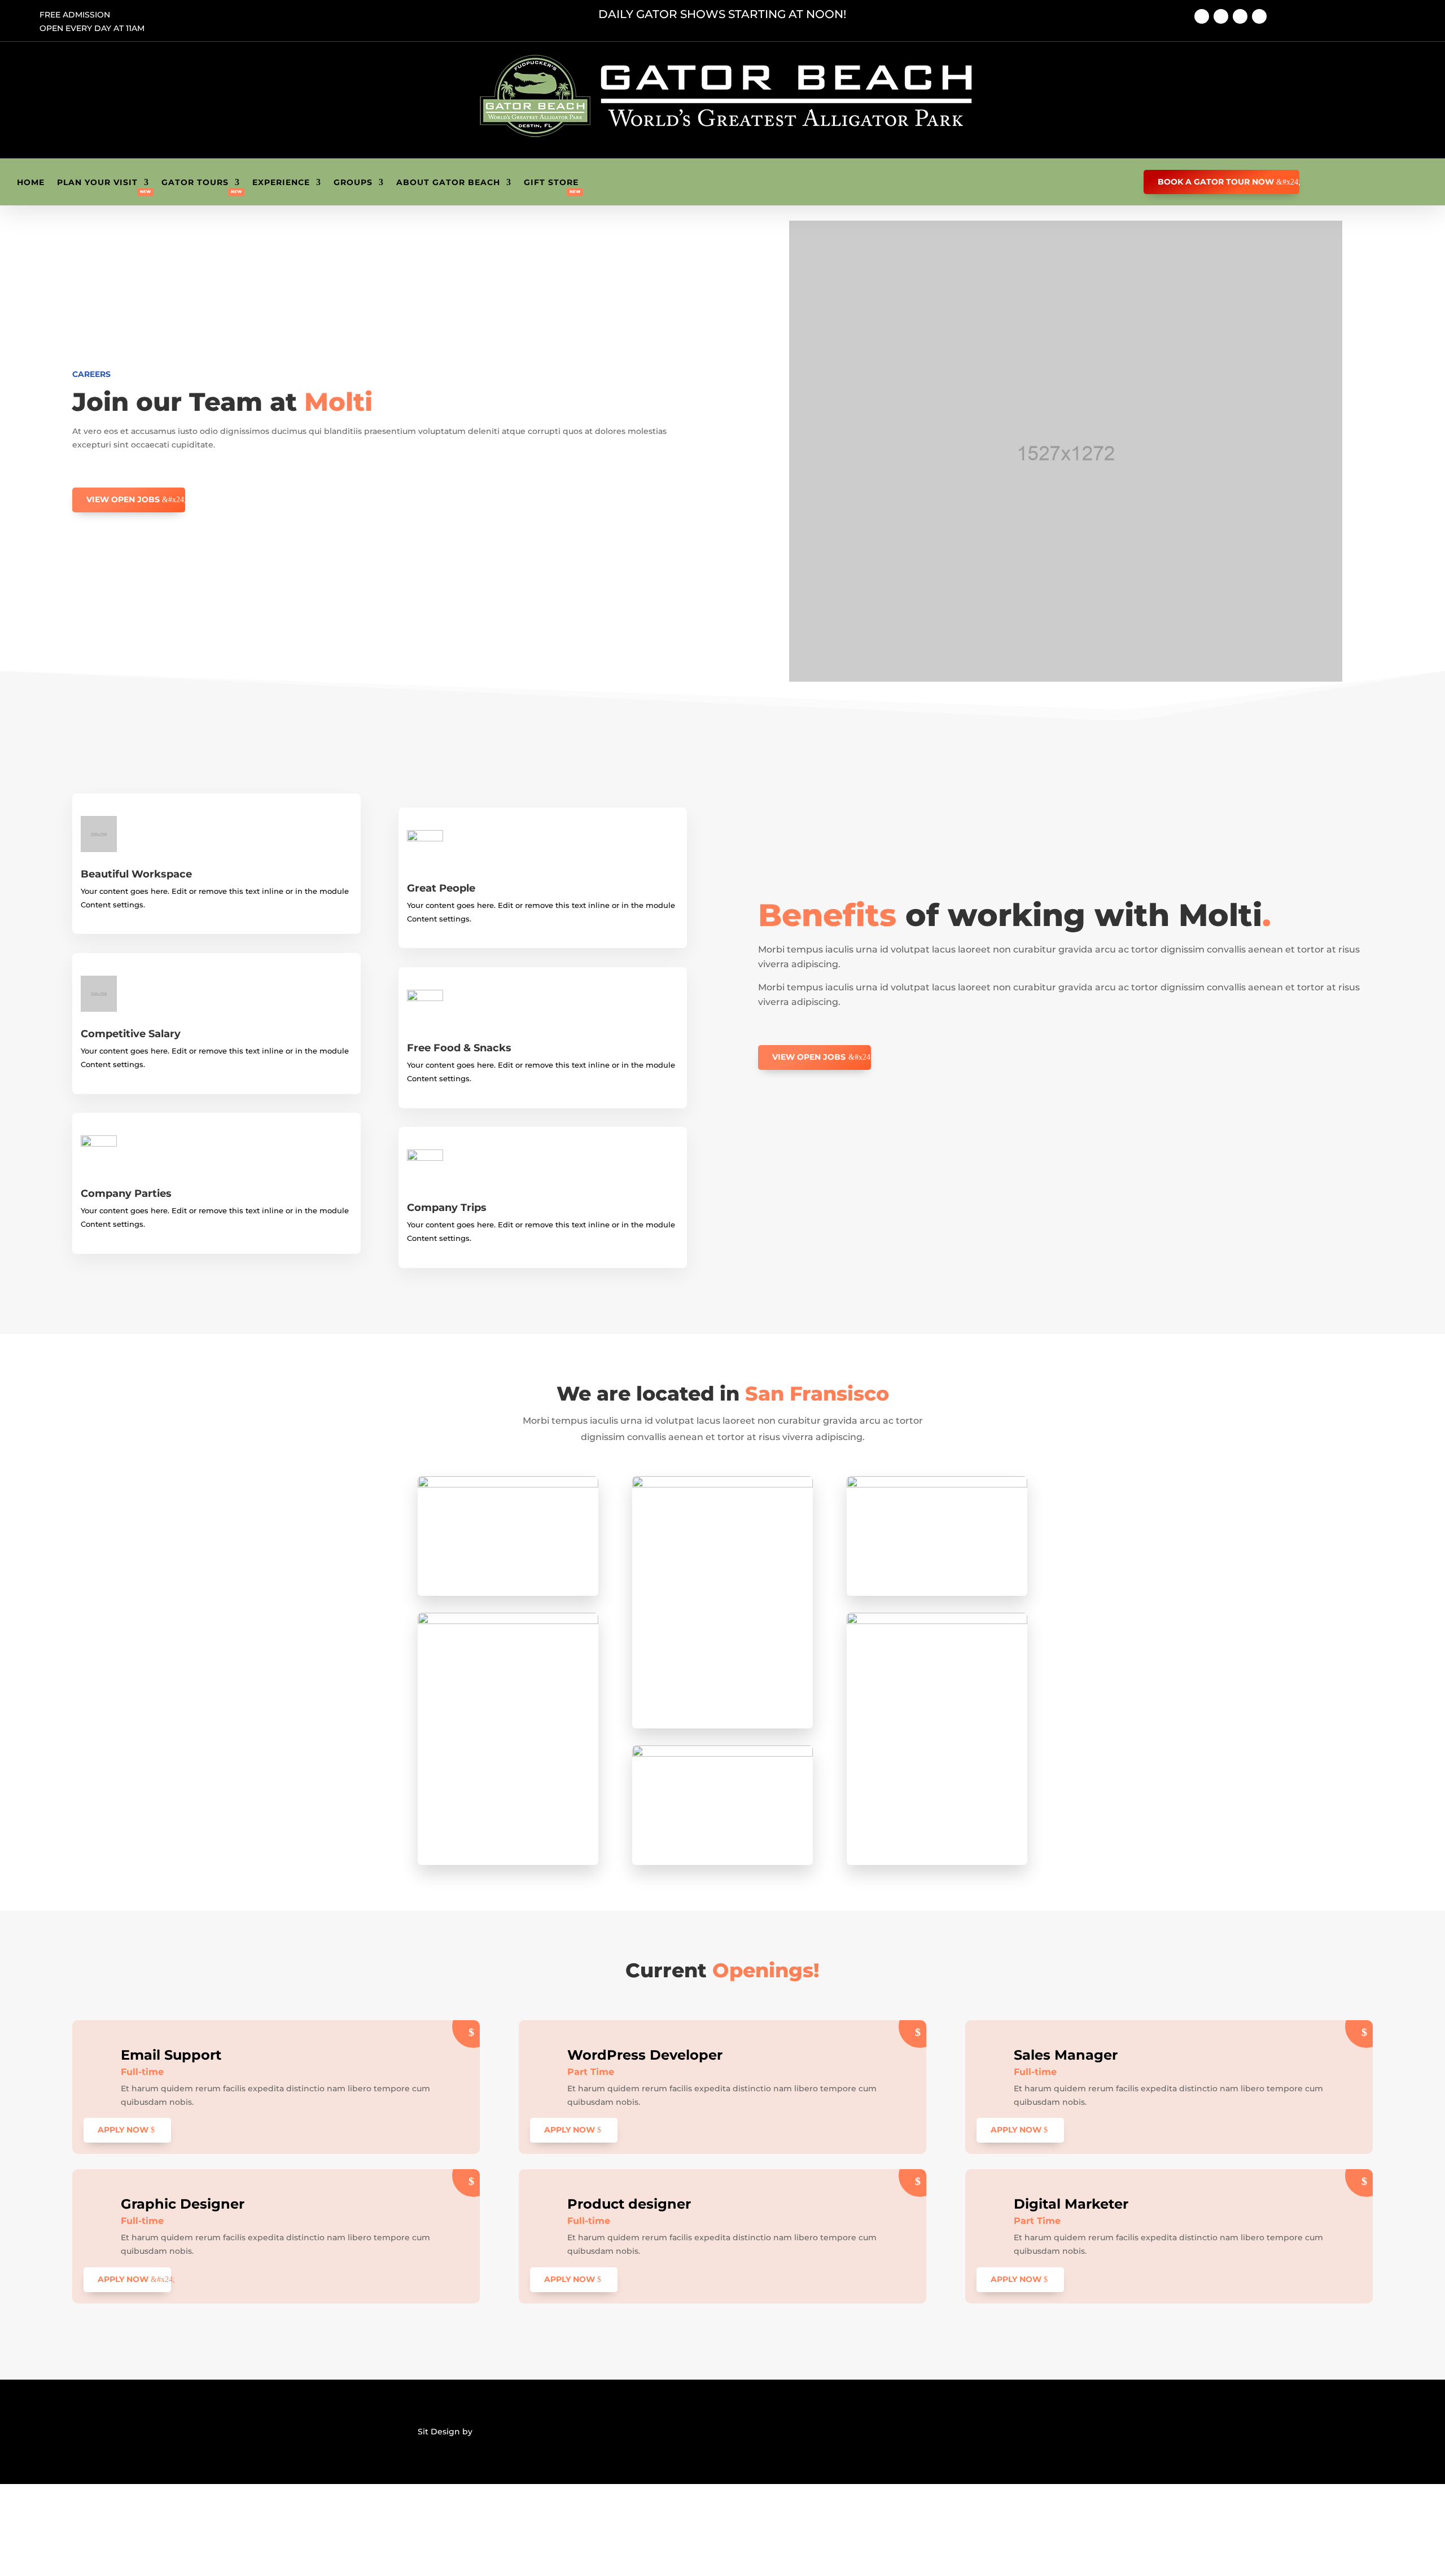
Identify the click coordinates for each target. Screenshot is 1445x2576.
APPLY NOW (123, 2130)
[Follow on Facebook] (1202, 16)
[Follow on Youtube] (1221, 16)
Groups (353, 183)
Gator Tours (195, 183)
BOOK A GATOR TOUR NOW (1216, 182)
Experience (281, 183)
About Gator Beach (448, 183)
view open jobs (123, 499)
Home (31, 183)
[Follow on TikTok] (1259, 16)
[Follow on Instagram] (1240, 16)
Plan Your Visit (97, 183)
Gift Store (551, 183)
